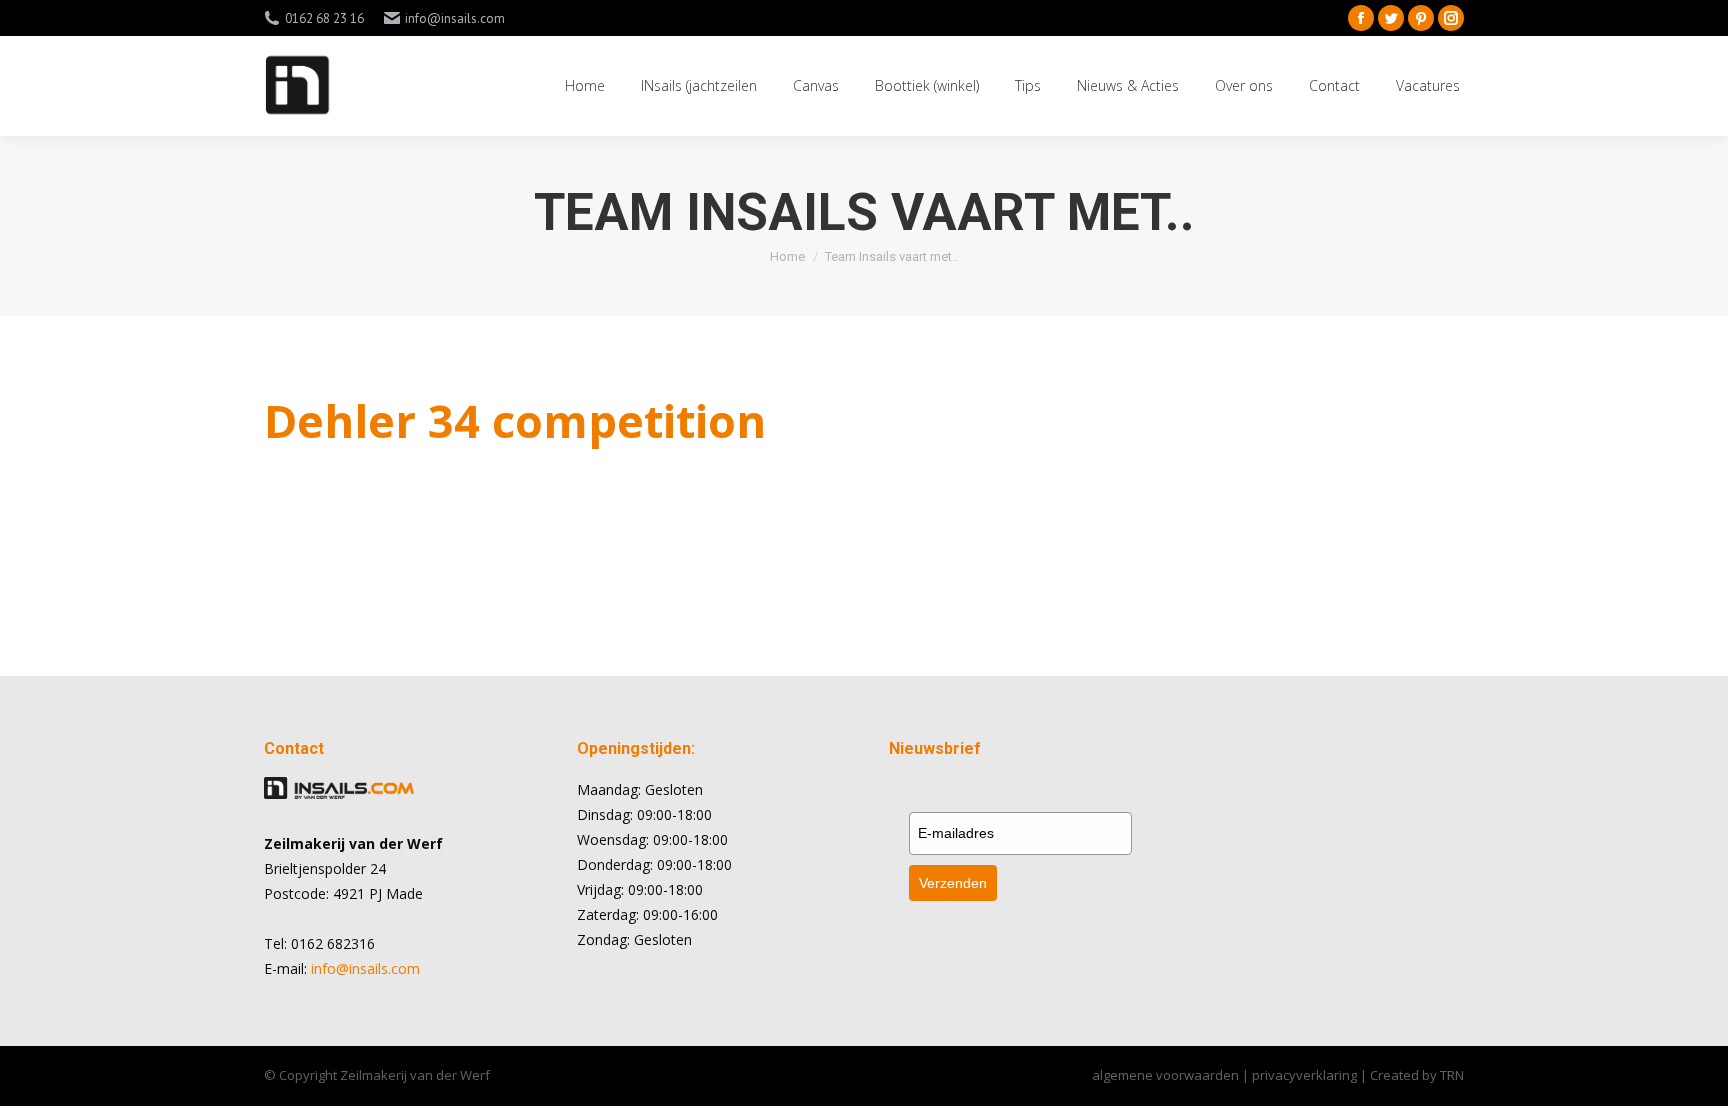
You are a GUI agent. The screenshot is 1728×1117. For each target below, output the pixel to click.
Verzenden (953, 883)
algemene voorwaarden (1165, 1075)
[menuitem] (585, 86)
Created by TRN (1417, 1075)
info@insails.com (365, 968)
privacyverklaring (1306, 1075)
